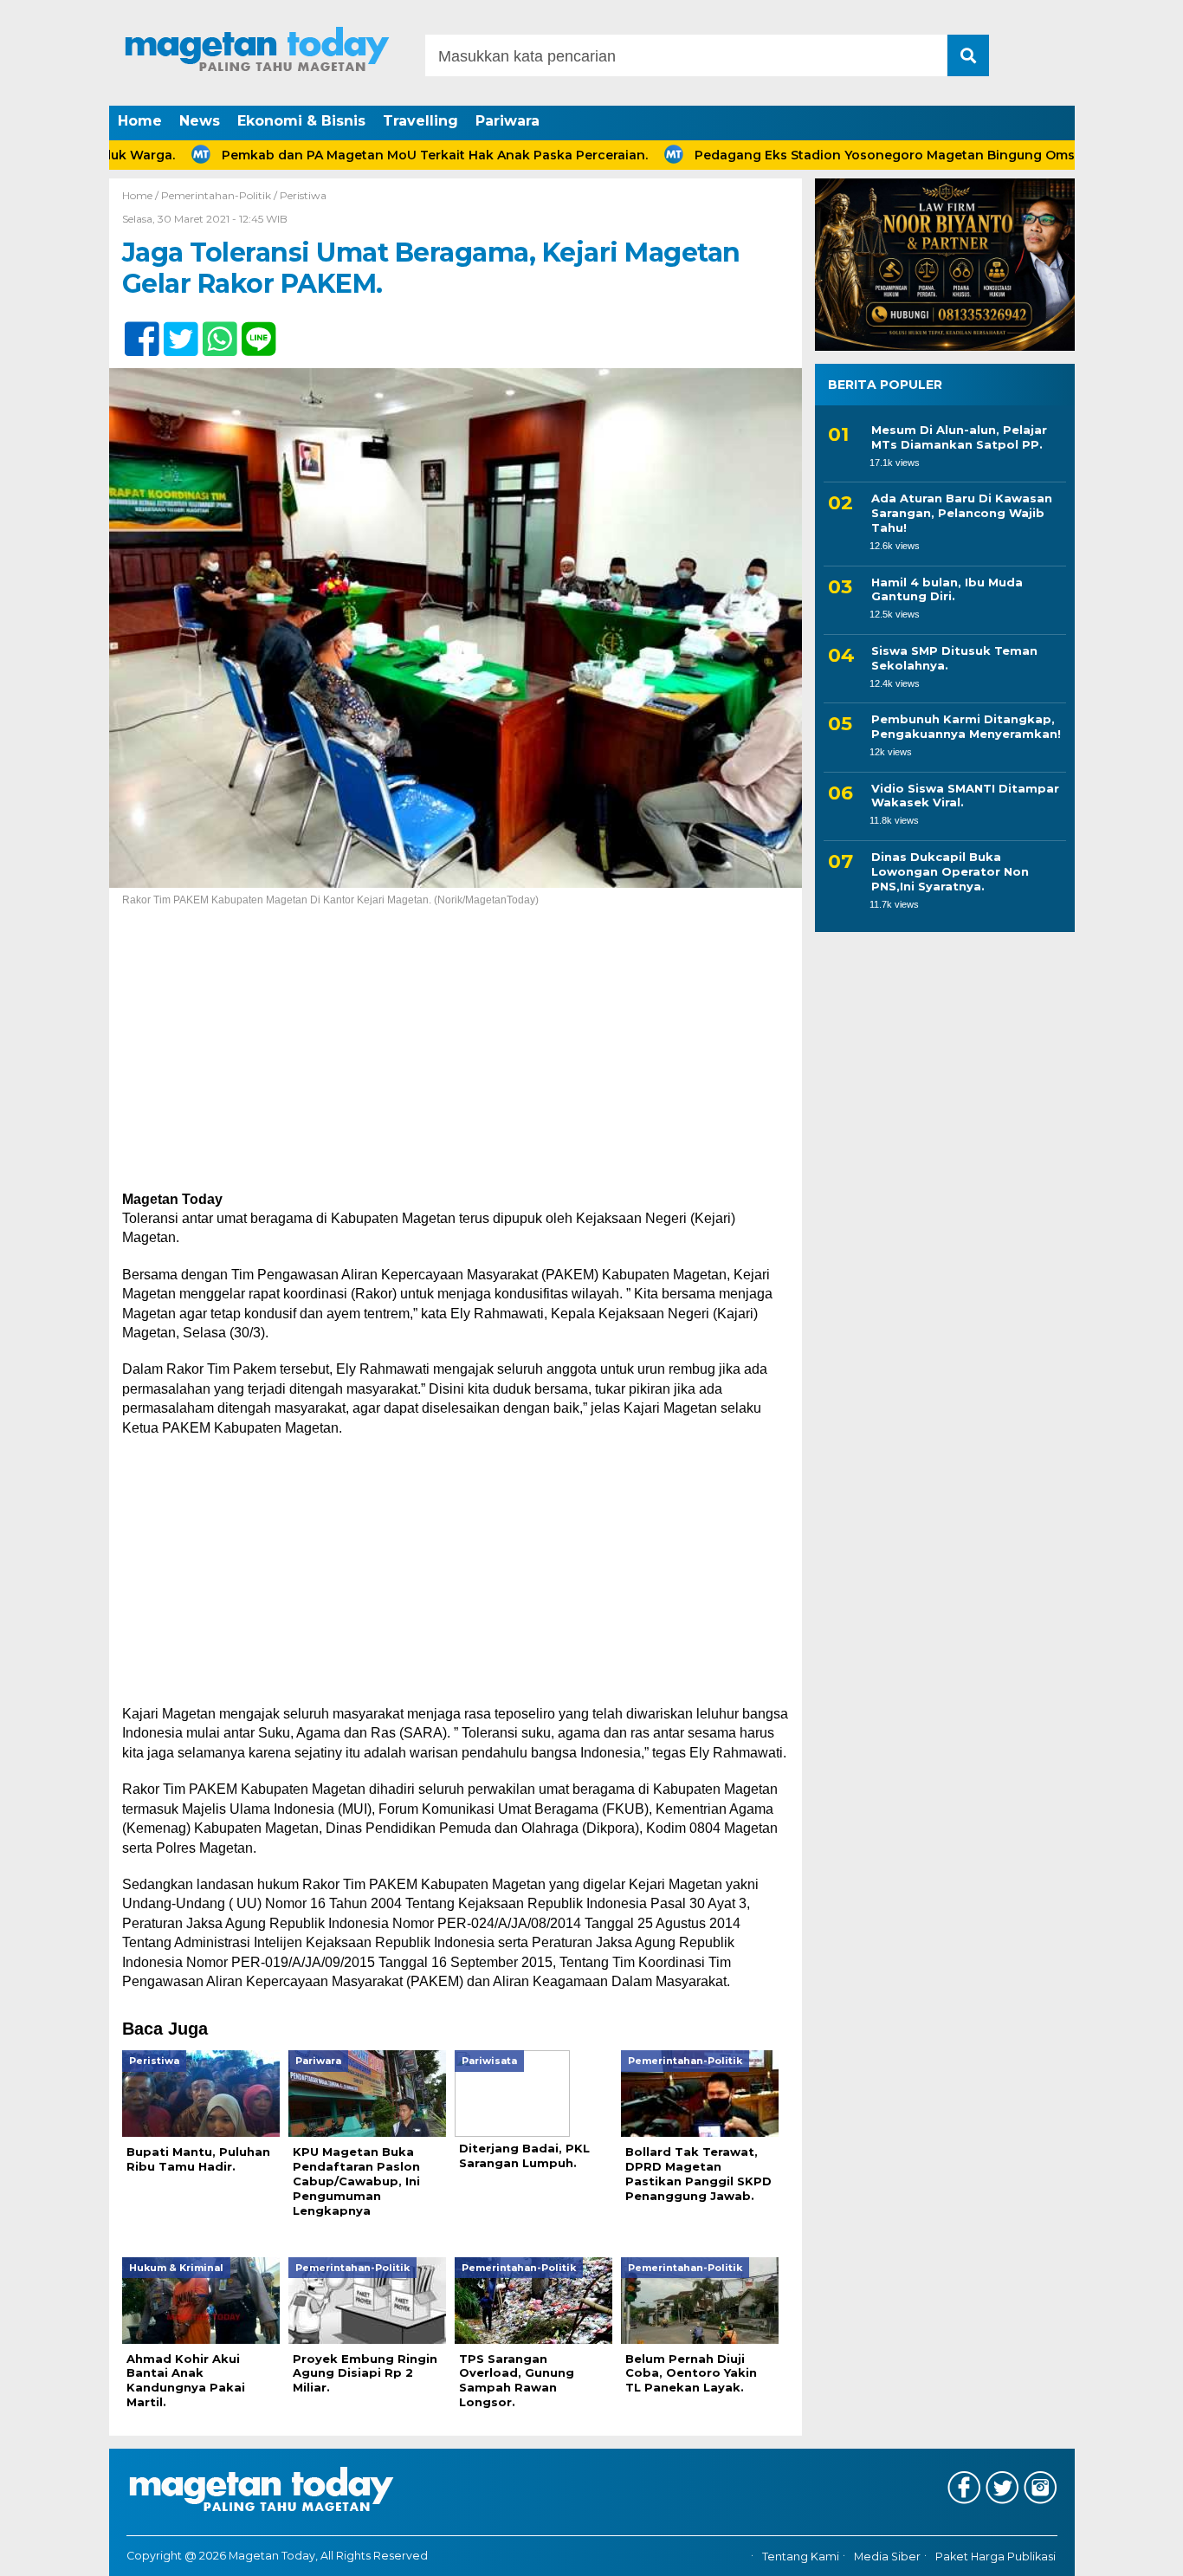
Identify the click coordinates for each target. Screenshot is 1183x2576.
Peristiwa (303, 195)
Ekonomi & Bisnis (301, 121)
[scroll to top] (1129, 2551)
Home (140, 121)
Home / (142, 195)
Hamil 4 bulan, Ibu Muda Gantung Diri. (947, 589)
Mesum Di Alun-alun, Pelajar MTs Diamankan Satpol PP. (959, 437)
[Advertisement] (456, 1062)
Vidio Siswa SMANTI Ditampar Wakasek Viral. (965, 796)
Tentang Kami (801, 2557)
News (200, 121)
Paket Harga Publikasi (996, 2557)
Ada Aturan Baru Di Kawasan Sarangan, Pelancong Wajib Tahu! (962, 514)
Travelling (420, 121)
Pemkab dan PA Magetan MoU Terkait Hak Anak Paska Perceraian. (366, 155)
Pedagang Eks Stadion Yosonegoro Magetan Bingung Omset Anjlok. (846, 155)
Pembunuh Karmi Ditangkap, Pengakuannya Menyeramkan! (966, 726)
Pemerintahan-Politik (216, 195)
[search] (968, 55)
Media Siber (887, 2557)
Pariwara (507, 121)
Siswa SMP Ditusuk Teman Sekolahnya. (954, 658)
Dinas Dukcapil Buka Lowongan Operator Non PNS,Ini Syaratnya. (950, 871)
